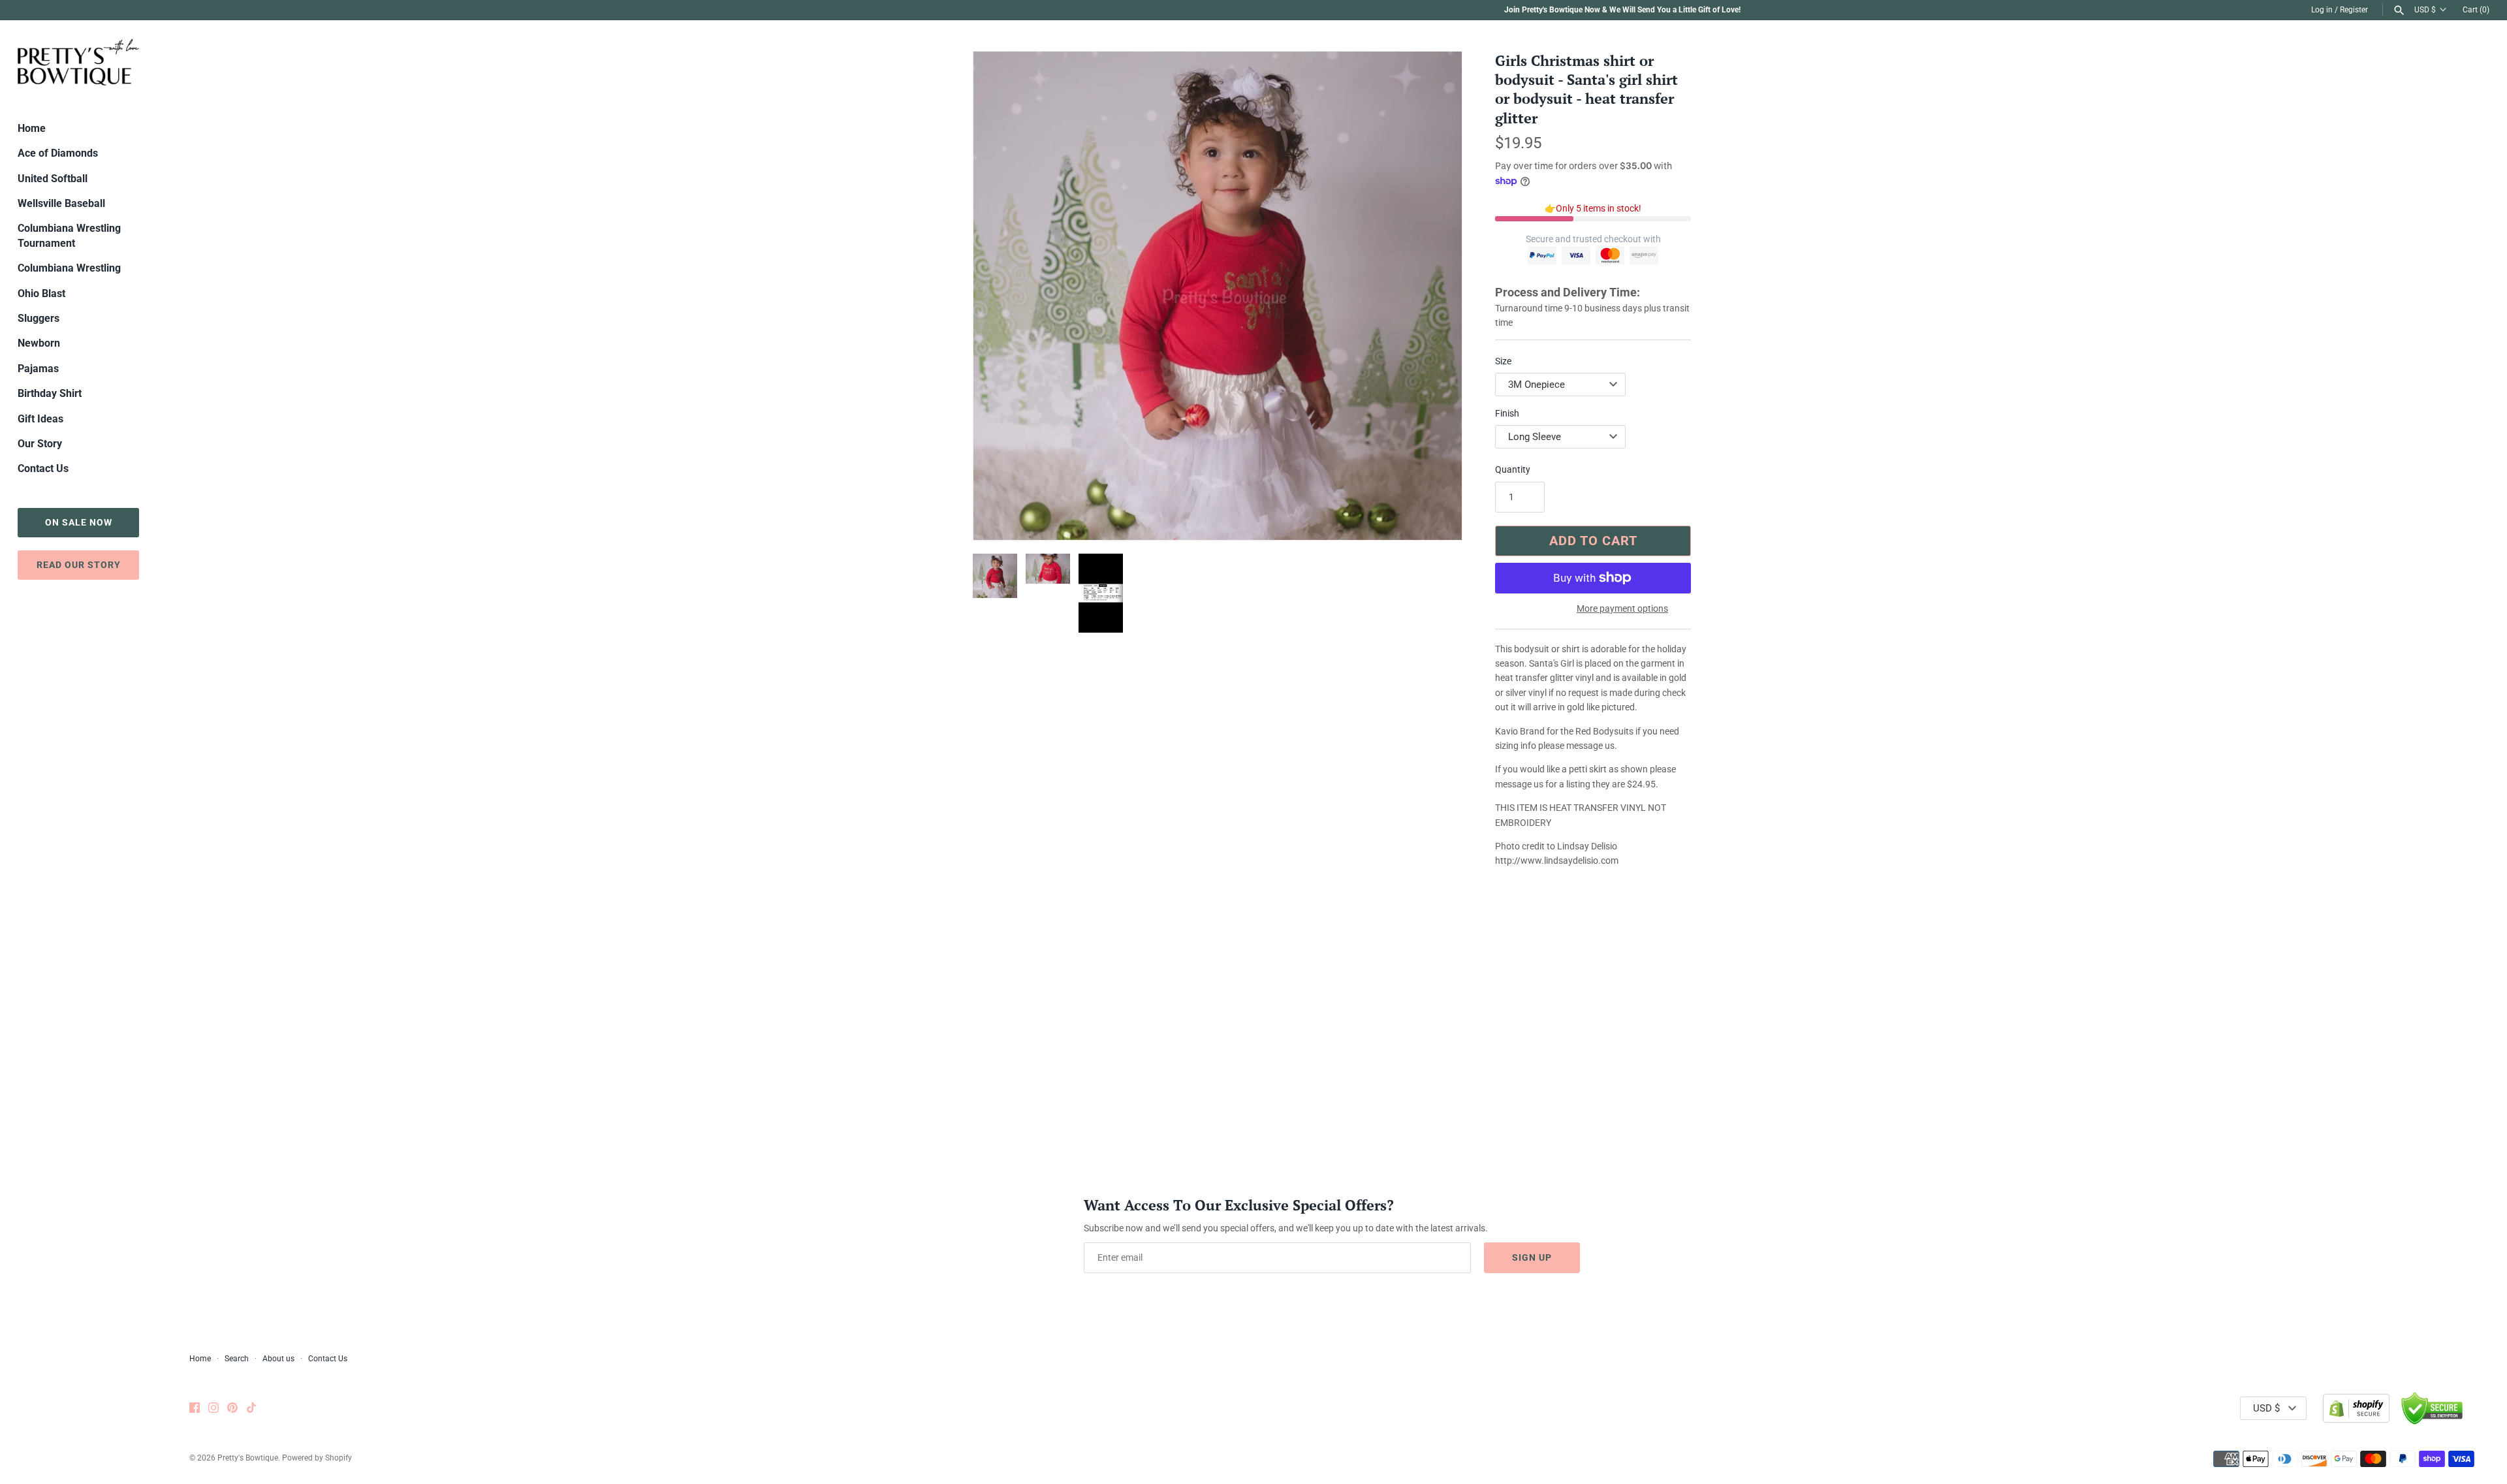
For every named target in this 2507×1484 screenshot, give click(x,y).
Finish (1507, 413)
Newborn (39, 343)
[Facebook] (195, 1409)
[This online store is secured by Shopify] (2356, 1408)
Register (2354, 10)
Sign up (1532, 1257)
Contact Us (43, 468)
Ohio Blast (41, 293)
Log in (2322, 10)
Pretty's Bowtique (248, 1458)
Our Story (40, 444)
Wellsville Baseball (61, 203)
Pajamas (38, 369)
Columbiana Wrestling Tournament (69, 235)
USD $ (2425, 10)
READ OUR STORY (79, 565)
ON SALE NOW (79, 522)
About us (278, 1359)
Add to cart (1593, 541)
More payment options (1622, 608)
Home (32, 128)
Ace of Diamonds (58, 153)
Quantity (1513, 469)
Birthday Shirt (50, 393)
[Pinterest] (232, 1409)
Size (1503, 361)
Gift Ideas (40, 419)
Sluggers (39, 318)
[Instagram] (213, 1409)
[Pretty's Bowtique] (78, 62)
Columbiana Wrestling (69, 268)
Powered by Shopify (317, 1458)
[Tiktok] (251, 1409)
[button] (1434, 296)
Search (237, 1359)
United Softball (53, 179)
